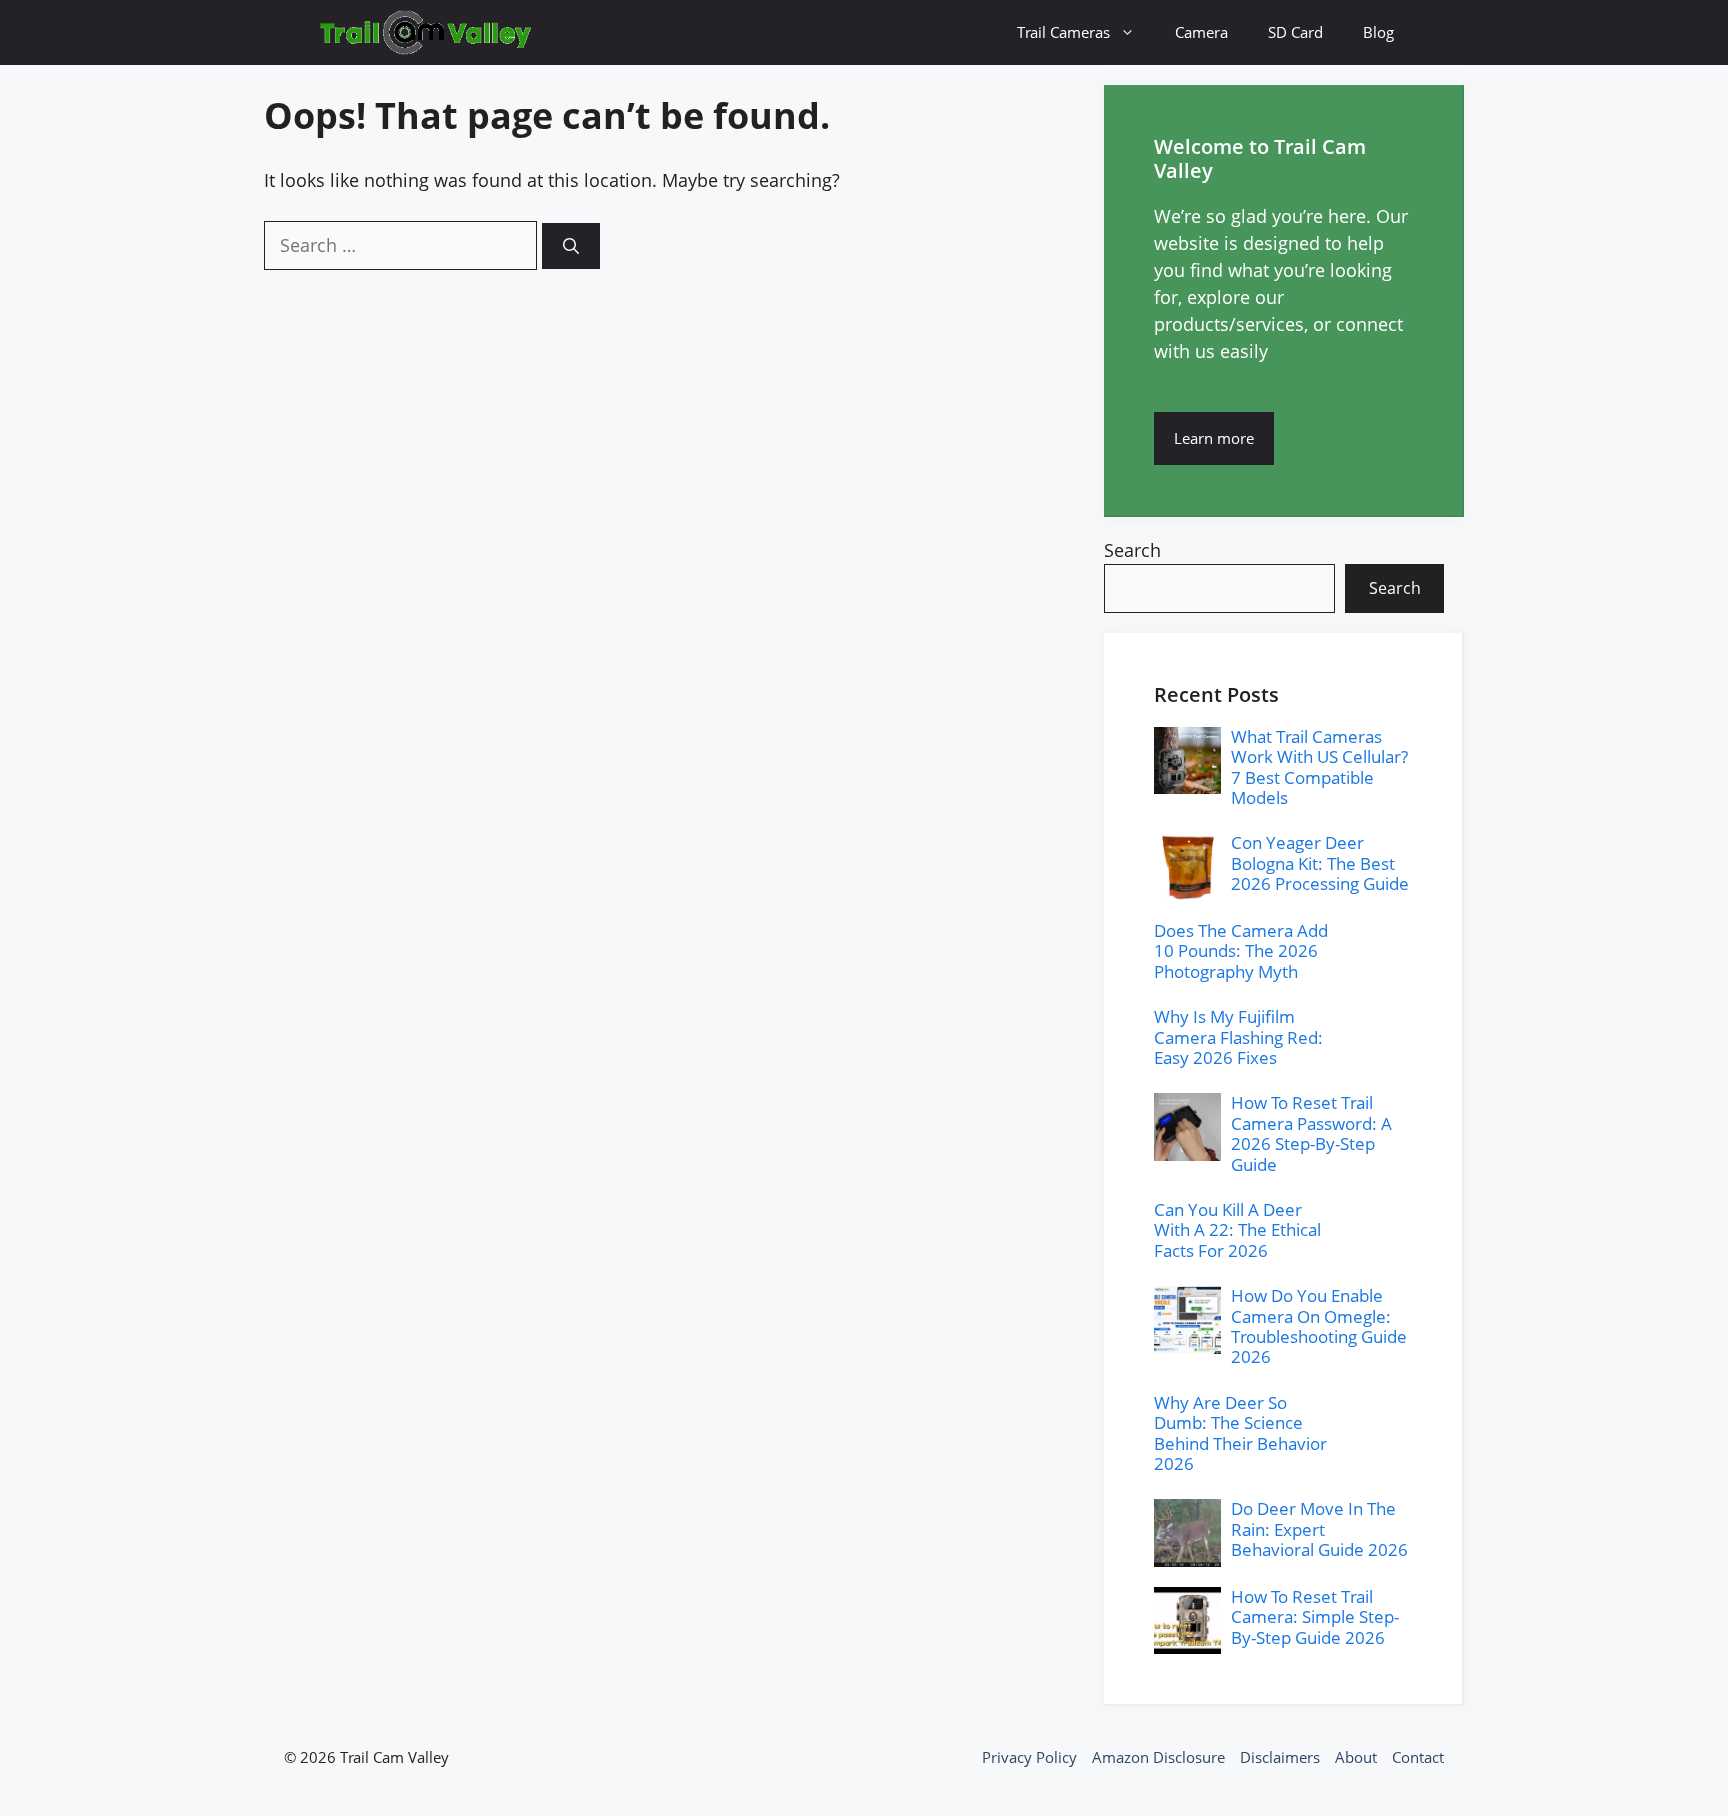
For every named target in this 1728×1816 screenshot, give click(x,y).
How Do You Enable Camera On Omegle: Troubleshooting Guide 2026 (1319, 1326)
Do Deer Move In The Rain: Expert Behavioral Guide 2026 (1319, 1529)
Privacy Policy (1029, 1757)
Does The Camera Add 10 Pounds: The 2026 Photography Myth (1241, 951)
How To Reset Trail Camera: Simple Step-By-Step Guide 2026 (1315, 1617)
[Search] (571, 246)
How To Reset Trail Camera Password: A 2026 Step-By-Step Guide (1311, 1133)
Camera (1201, 32)
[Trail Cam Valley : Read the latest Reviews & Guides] (426, 32)
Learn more (1214, 438)
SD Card (1295, 32)
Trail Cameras (1063, 32)
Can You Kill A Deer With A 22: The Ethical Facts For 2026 (1237, 1230)
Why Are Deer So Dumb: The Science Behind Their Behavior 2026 (1240, 1433)
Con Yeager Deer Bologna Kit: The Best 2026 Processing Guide (1320, 863)
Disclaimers (1280, 1757)
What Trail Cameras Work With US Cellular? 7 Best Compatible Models (1319, 767)
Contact (1418, 1757)
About (1356, 1757)
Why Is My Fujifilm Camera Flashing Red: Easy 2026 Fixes (1238, 1037)
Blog (1378, 32)
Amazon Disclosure (1158, 1757)
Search (1132, 550)
